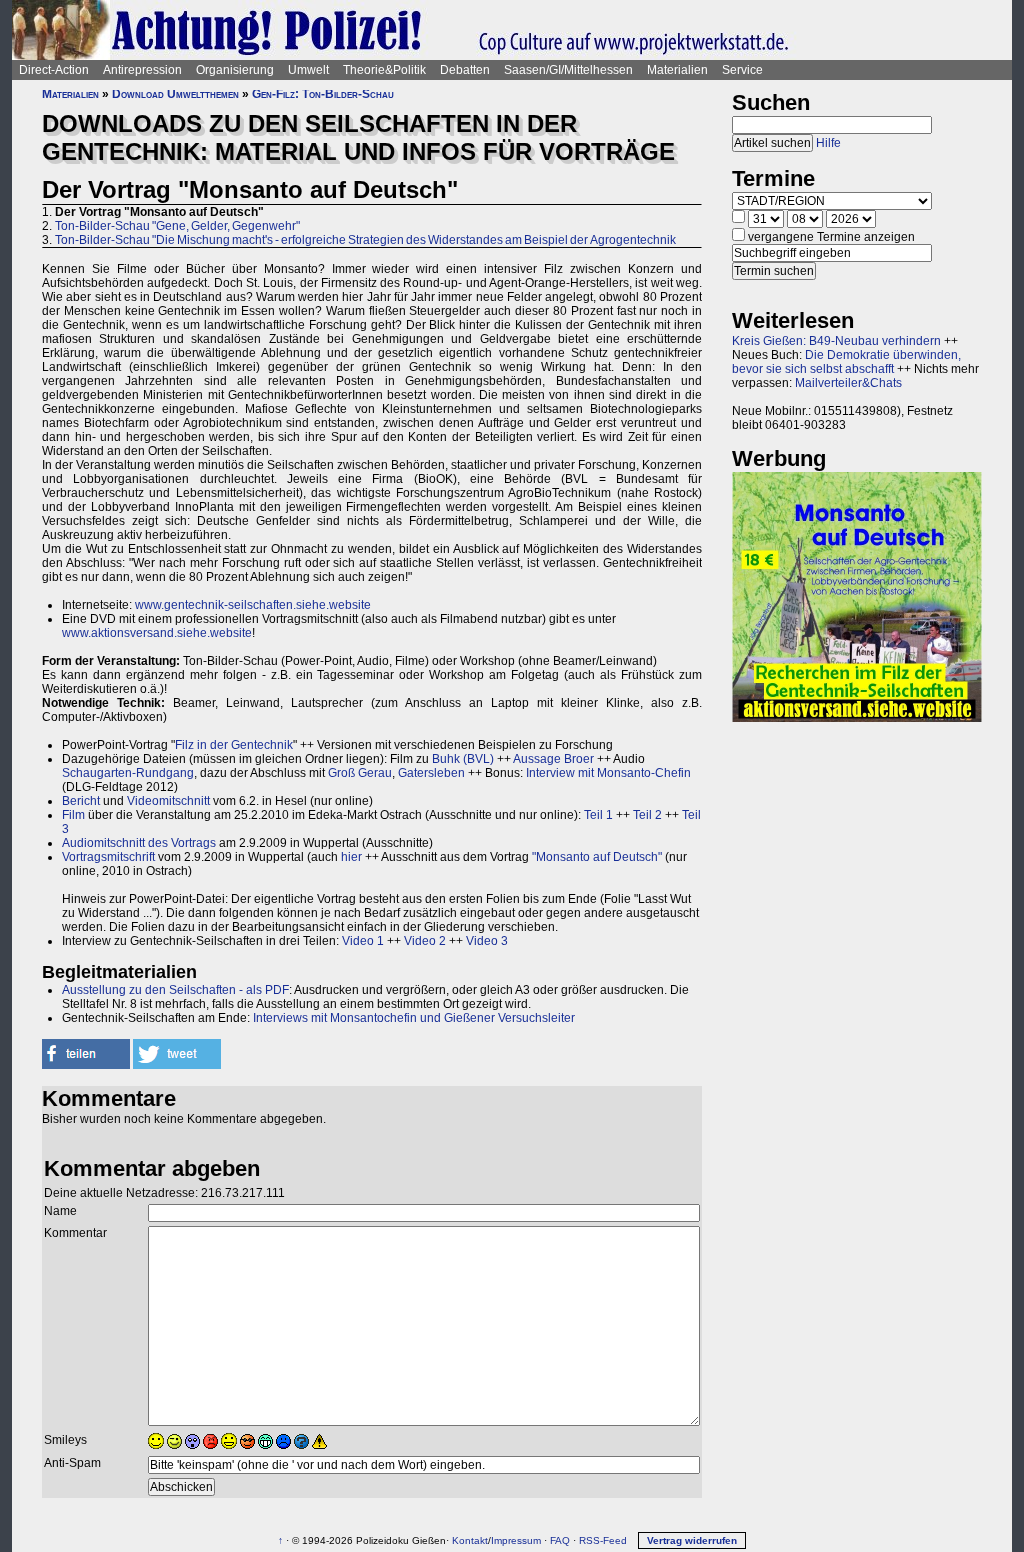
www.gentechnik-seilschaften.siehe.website (253, 605)
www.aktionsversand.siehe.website (157, 633)
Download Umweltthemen (175, 94)
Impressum (516, 1540)
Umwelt (308, 70)
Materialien (677, 70)
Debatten (465, 70)
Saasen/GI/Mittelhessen (568, 70)
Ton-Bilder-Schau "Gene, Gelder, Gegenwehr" (177, 226)
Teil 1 (598, 815)
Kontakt (470, 1540)
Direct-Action (54, 70)
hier (351, 857)
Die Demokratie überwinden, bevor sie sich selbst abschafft (846, 362)
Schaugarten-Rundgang (128, 773)
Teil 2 (647, 815)
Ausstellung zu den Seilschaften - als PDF (175, 990)
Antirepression (142, 70)
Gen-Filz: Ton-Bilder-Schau (323, 94)
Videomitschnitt (168, 801)
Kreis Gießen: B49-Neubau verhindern (836, 341)
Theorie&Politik (384, 70)
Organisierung (235, 70)
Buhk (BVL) (463, 759)
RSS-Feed (603, 1540)
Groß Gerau (360, 773)
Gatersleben (431, 773)
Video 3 (487, 941)
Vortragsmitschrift (108, 857)
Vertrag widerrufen (692, 1540)
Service (742, 70)
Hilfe (828, 143)
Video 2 (425, 941)
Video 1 (363, 941)
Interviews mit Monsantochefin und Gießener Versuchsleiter (414, 1018)
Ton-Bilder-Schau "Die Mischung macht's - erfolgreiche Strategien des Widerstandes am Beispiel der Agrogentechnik (365, 240)
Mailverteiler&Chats (848, 383)
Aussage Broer (553, 759)
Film (73, 815)
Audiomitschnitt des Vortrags (139, 843)
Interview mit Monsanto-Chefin (608, 773)
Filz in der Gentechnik (234, 745)
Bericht (81, 801)
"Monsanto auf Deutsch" (597, 857)
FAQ (560, 1540)
